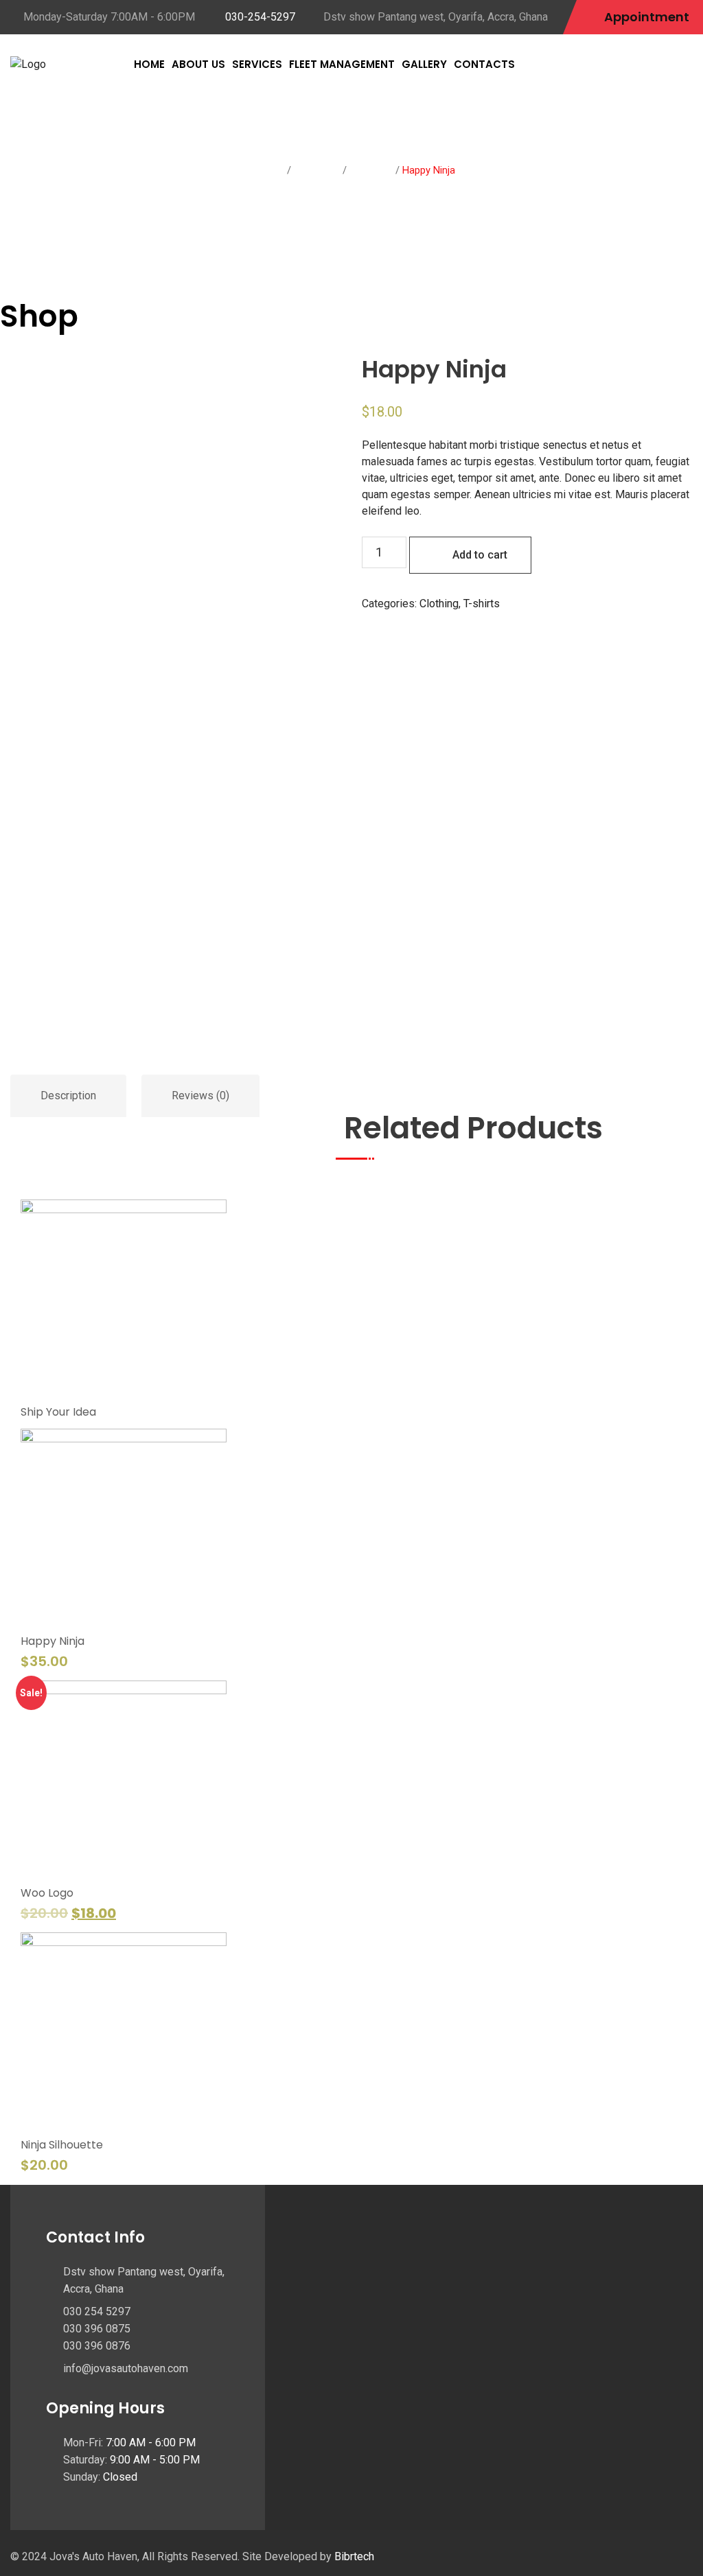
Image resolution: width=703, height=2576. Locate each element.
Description (68, 1096)
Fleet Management (342, 64)
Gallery (424, 64)
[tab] (69, 1096)
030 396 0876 (97, 2346)
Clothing (313, 170)
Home (149, 64)
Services (257, 64)
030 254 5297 (97, 2311)
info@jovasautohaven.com (126, 2368)
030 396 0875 (97, 2329)
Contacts (484, 64)
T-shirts (368, 170)
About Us (198, 64)
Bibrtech (354, 2556)
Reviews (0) (200, 1096)
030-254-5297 (260, 17)
